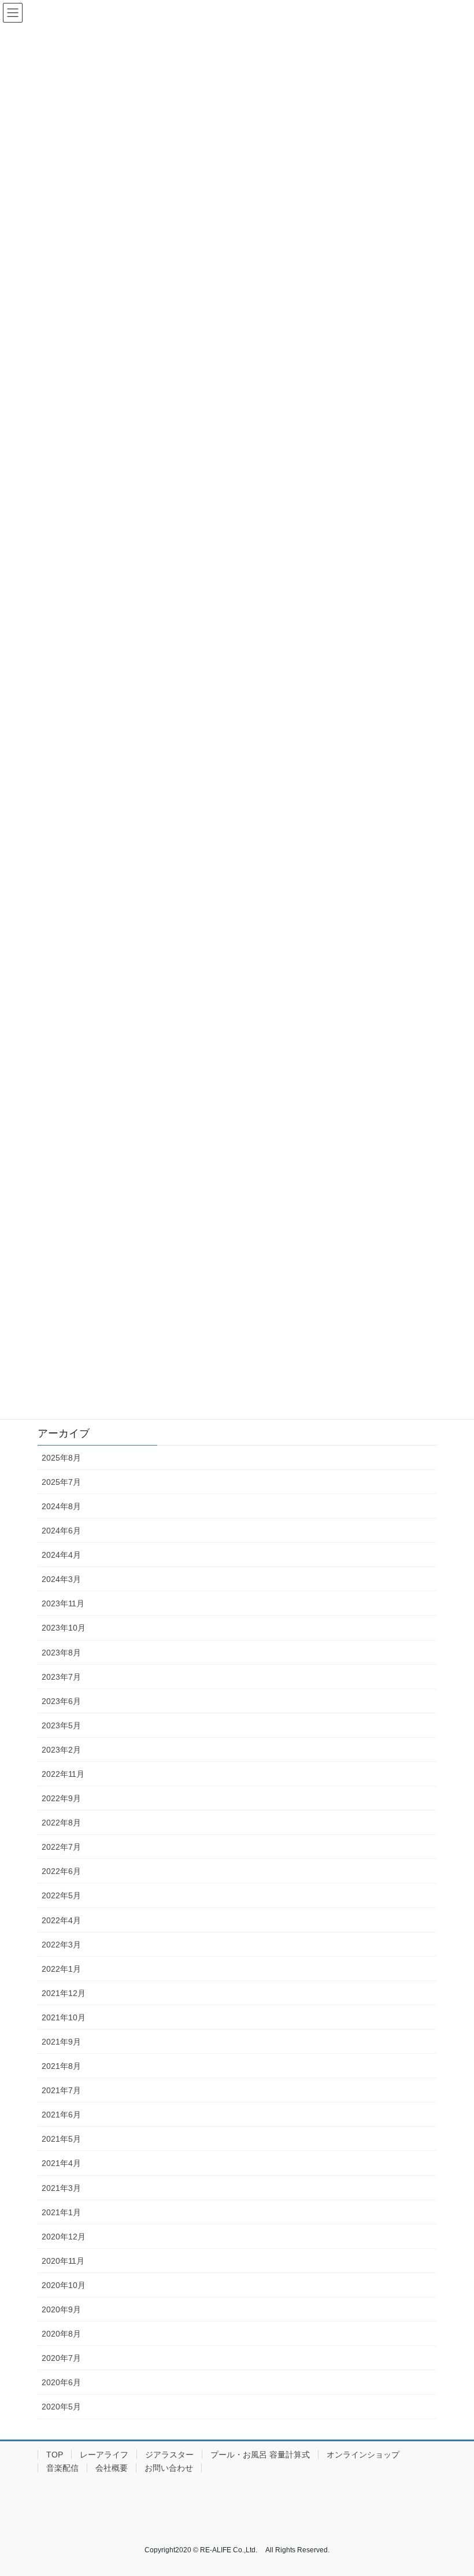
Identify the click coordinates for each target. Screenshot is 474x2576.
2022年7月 (61, 1847)
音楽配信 (62, 2468)
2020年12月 (64, 2237)
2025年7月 (61, 1482)
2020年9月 (61, 2309)
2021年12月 (64, 1993)
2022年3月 (61, 1945)
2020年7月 (61, 2358)
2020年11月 (63, 2261)
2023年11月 (63, 1603)
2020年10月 (64, 2285)
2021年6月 (61, 2115)
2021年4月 (61, 2163)
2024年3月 (61, 1579)
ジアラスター (169, 2455)
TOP (55, 2455)
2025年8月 (61, 1458)
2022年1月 (61, 1969)
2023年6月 (61, 1701)
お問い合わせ (169, 2468)
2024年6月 (61, 1531)
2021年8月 (61, 2066)
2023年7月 (61, 1677)
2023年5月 (61, 1725)
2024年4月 (61, 1555)
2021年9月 (61, 2042)
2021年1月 (61, 2212)
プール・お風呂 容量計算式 (260, 2455)
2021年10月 (64, 2017)
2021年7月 (61, 2090)
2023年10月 (64, 1628)
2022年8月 (61, 1823)
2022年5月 (61, 1895)
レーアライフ (104, 2455)
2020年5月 (61, 2407)
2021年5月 (61, 2139)
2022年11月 (63, 1774)
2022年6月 (61, 1871)
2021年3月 (61, 2188)
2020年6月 (61, 2382)
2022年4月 (61, 1920)
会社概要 (112, 2468)
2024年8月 (61, 1506)
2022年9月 (61, 1798)
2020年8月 (61, 2334)
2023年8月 (61, 1653)
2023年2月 (61, 1750)
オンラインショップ (363, 2455)
